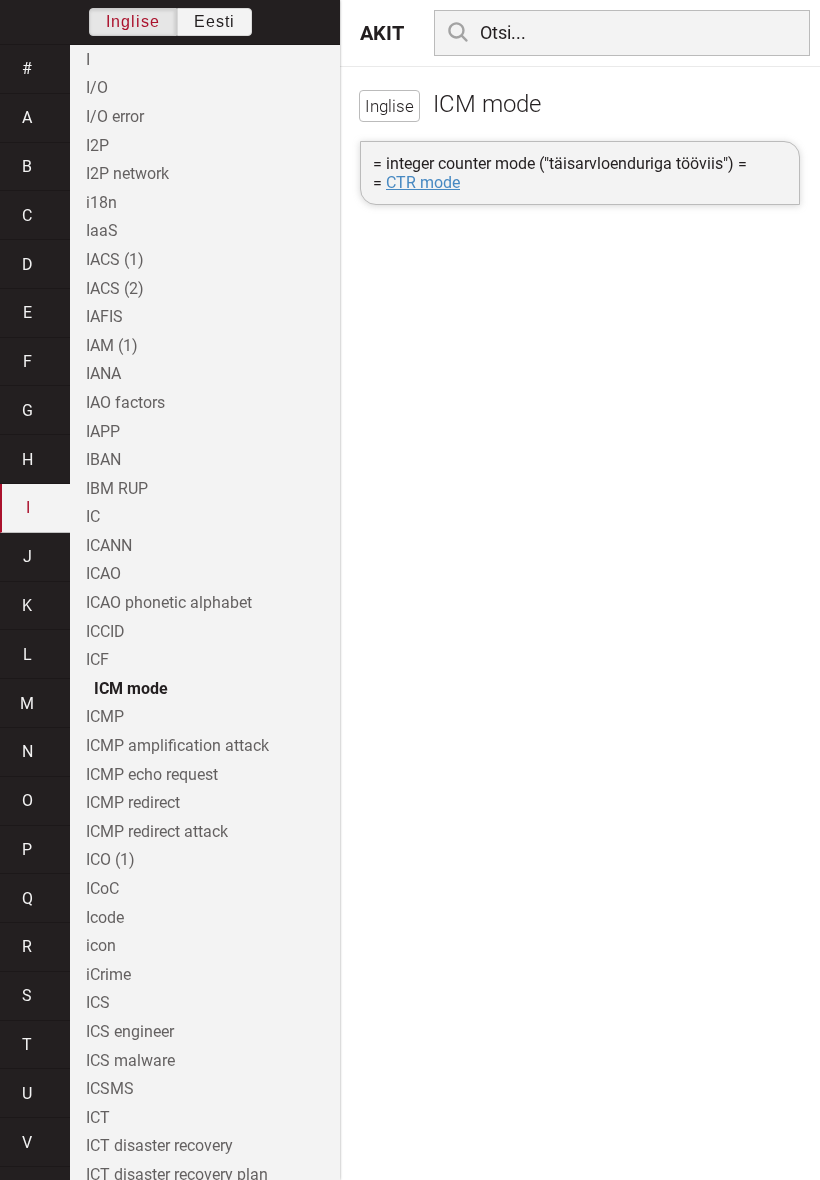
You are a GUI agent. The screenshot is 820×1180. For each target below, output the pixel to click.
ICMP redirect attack (157, 831)
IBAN (103, 459)
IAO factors (125, 402)
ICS (98, 1002)
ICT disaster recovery (159, 1145)
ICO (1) (110, 859)
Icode (105, 917)
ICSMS (110, 1088)
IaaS (102, 230)
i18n (101, 202)
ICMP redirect (133, 802)
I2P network (127, 173)
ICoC (102, 888)
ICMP (105, 716)
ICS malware (130, 1060)
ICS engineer (130, 1031)
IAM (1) (112, 345)
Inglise (133, 21)
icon (101, 945)
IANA (103, 373)
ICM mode (131, 688)
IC (93, 516)
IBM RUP (117, 488)
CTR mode (423, 182)
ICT (98, 1117)
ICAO (103, 573)
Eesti (214, 21)
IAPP (103, 431)
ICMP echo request (152, 774)
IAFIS (104, 316)
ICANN (109, 545)
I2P (97, 145)
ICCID (105, 631)
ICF (97, 659)
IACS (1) (115, 259)
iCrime (108, 974)
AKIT (382, 33)
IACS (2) (115, 288)
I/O (97, 87)
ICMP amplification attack (177, 745)
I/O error (115, 116)
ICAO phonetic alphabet (169, 602)
